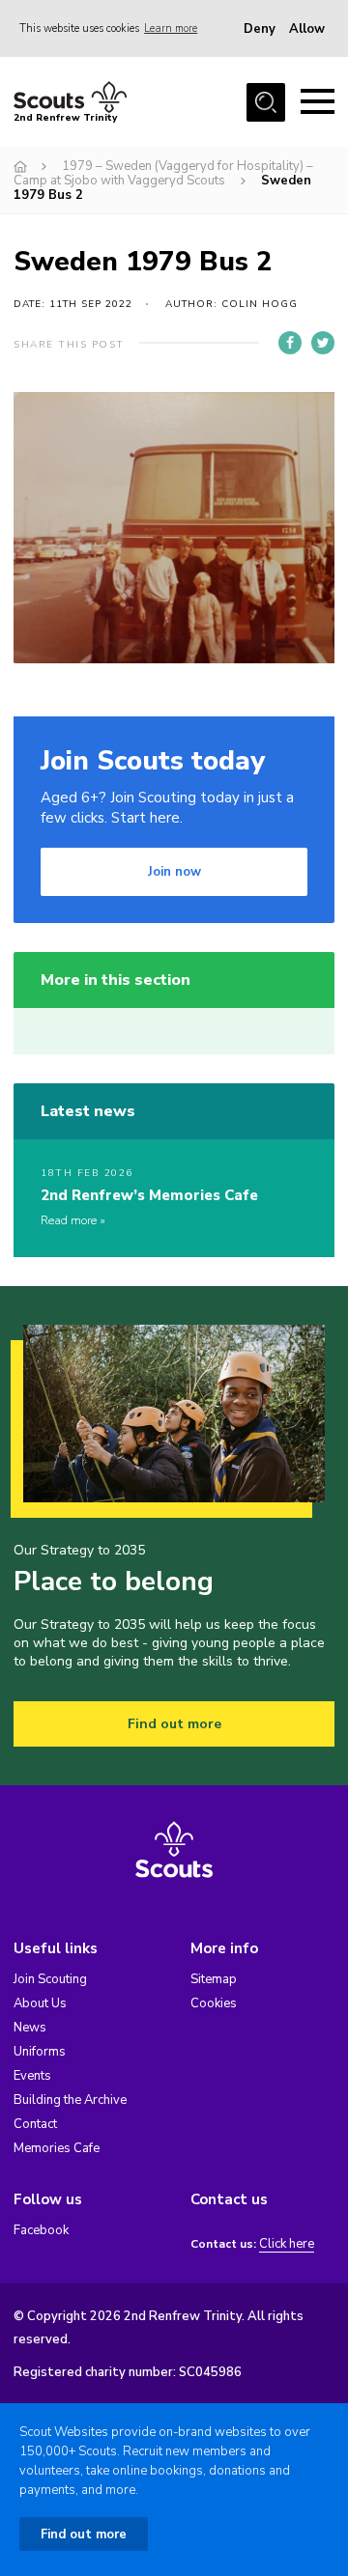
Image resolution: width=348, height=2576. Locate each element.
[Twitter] (323, 343)
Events (32, 2076)
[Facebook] (290, 343)
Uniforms (40, 2052)
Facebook (41, 2230)
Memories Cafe (57, 2148)
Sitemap (214, 1979)
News (30, 2028)
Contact (35, 2124)
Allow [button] (307, 29)
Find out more (174, 1724)
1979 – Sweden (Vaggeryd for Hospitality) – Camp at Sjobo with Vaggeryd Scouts (163, 173)
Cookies (214, 2003)
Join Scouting (50, 1979)
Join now (174, 872)
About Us (40, 2003)
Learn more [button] (171, 28)
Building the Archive (70, 2100)
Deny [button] (260, 29)
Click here (287, 2244)
